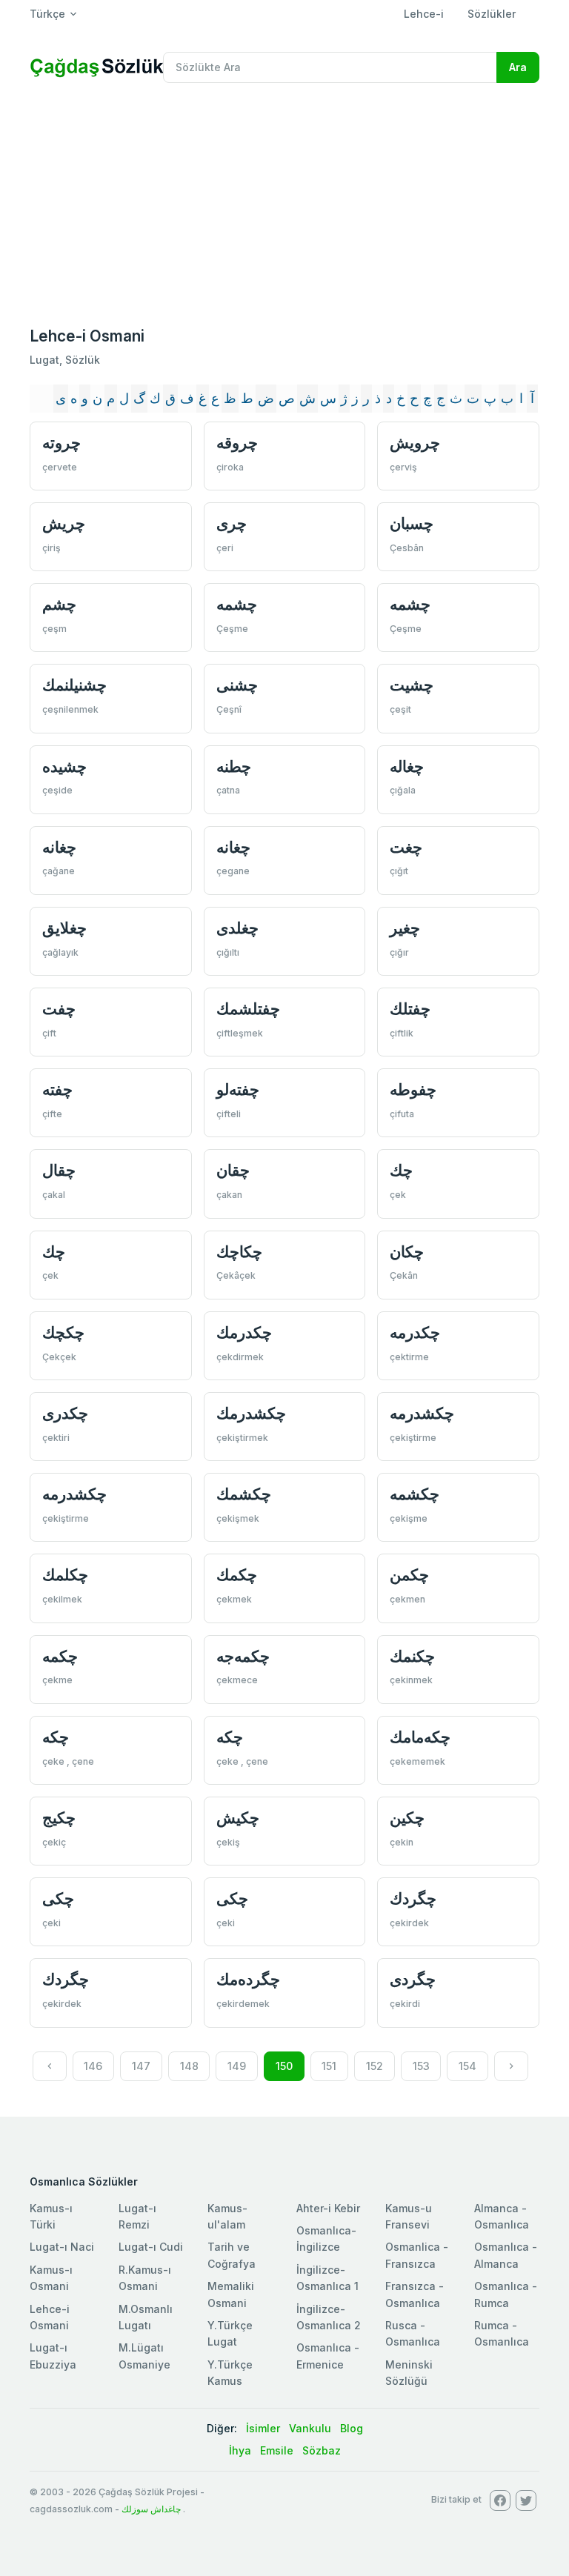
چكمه (60, 1656)
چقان (233, 1170)
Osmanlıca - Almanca (506, 2255)
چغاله (407, 766)
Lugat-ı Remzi (137, 2216)
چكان (407, 1252)
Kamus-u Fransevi (409, 2216)
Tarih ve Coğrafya (232, 2255)
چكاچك (239, 1252)
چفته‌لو (238, 1089)
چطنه (234, 766)
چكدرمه (415, 1332)
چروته (61, 443)
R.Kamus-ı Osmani (145, 2278)
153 (421, 2066)
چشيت (412, 685)
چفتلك (410, 1009)
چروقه (237, 443)
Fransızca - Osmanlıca (415, 2294)
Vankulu (310, 2428)
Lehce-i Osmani (50, 2317)
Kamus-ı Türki (51, 2216)
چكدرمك (244, 1332)
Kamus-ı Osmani (51, 2278)
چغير (405, 928)
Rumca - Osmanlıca (502, 2333)
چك (401, 1170)
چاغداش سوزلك (151, 2509)
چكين (407, 1818)
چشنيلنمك (74, 685)
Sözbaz (322, 2450)
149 (237, 2066)
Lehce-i (424, 14)
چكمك (237, 1575)
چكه (56, 1737)
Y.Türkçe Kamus (230, 2373)
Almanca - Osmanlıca (502, 2216)
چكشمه (415, 1494)
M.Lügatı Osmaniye (144, 2356)
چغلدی (237, 928)
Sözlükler (492, 14)
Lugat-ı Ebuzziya (53, 2356)
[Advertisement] (284, 206)
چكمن (409, 1575)
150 (284, 2066)
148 (189, 2066)
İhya (240, 2450)
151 (329, 2066)
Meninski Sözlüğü (409, 2373)
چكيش (238, 1818)
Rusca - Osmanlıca (413, 2333)
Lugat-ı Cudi (151, 2247)
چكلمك (65, 1575)
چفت (59, 1009)
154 (467, 2066)
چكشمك (244, 1494)
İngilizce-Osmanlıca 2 (329, 2317)
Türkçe (47, 14)
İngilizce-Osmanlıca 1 (327, 2278)
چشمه (237, 604)
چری (232, 523)
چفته (57, 1089)
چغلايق (64, 928)
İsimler (263, 2428)
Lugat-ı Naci (62, 2247)
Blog (352, 2428)
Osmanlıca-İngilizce (326, 2239)
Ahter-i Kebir (328, 2208)
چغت (406, 847)
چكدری (65, 1413)
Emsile (277, 2450)
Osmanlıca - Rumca (506, 2294)
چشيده (64, 766)
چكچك (63, 1332)
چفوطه (413, 1089)
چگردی (413, 1979)
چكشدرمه (422, 1413)
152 (375, 2066)
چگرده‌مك (248, 1979)
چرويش (415, 443)
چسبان (412, 523)
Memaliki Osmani (231, 2294)
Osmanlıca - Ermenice (328, 2356)
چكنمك (412, 1656)
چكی (58, 1898)
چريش (64, 523)
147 (141, 2066)
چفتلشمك (248, 1009)
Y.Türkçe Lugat (230, 2333)
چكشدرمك (251, 1413)
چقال (59, 1170)
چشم (59, 604)
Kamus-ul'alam (227, 2216)
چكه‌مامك (420, 1737)
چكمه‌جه (243, 1656)
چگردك (413, 1898)
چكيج (59, 1818)
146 (93, 2066)
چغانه (59, 847)
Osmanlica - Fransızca (417, 2255)
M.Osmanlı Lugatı (146, 2317)
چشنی (237, 685)
